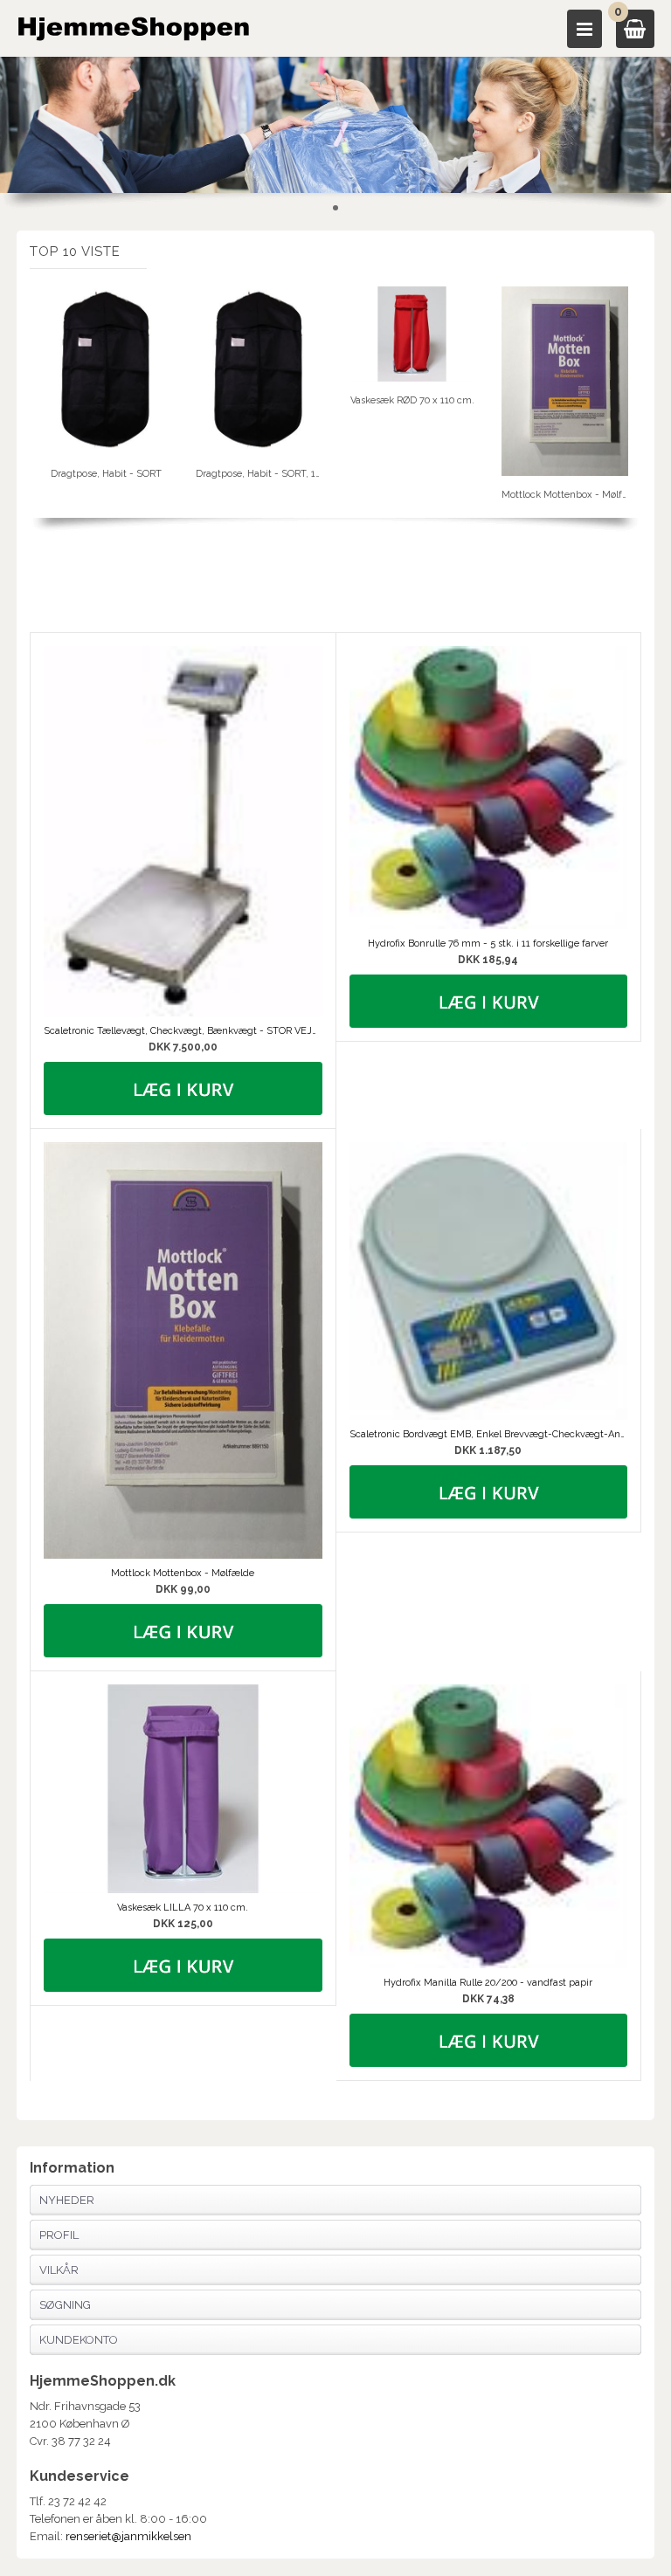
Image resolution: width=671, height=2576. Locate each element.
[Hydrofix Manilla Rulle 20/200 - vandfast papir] (488, 1826)
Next (628, 394)
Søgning (65, 2305)
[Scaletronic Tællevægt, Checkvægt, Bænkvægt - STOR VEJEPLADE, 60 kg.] (183, 831)
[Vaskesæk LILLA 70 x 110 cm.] (183, 1789)
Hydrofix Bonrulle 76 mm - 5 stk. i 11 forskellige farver (488, 944)
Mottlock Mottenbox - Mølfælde (183, 1573)
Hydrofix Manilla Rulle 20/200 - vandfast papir (488, 1983)
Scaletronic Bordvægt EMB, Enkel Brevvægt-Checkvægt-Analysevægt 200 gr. (488, 1434)
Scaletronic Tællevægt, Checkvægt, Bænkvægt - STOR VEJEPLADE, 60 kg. (183, 1031)
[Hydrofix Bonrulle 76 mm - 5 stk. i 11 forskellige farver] (488, 788)
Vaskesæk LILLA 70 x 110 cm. (183, 1908)
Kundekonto (79, 2340)
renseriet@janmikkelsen (128, 2536)
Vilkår (59, 2270)
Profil (59, 2235)
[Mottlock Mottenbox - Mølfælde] (183, 1350)
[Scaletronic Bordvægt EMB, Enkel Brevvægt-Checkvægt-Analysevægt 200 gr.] (488, 1281)
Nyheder (67, 2200)
